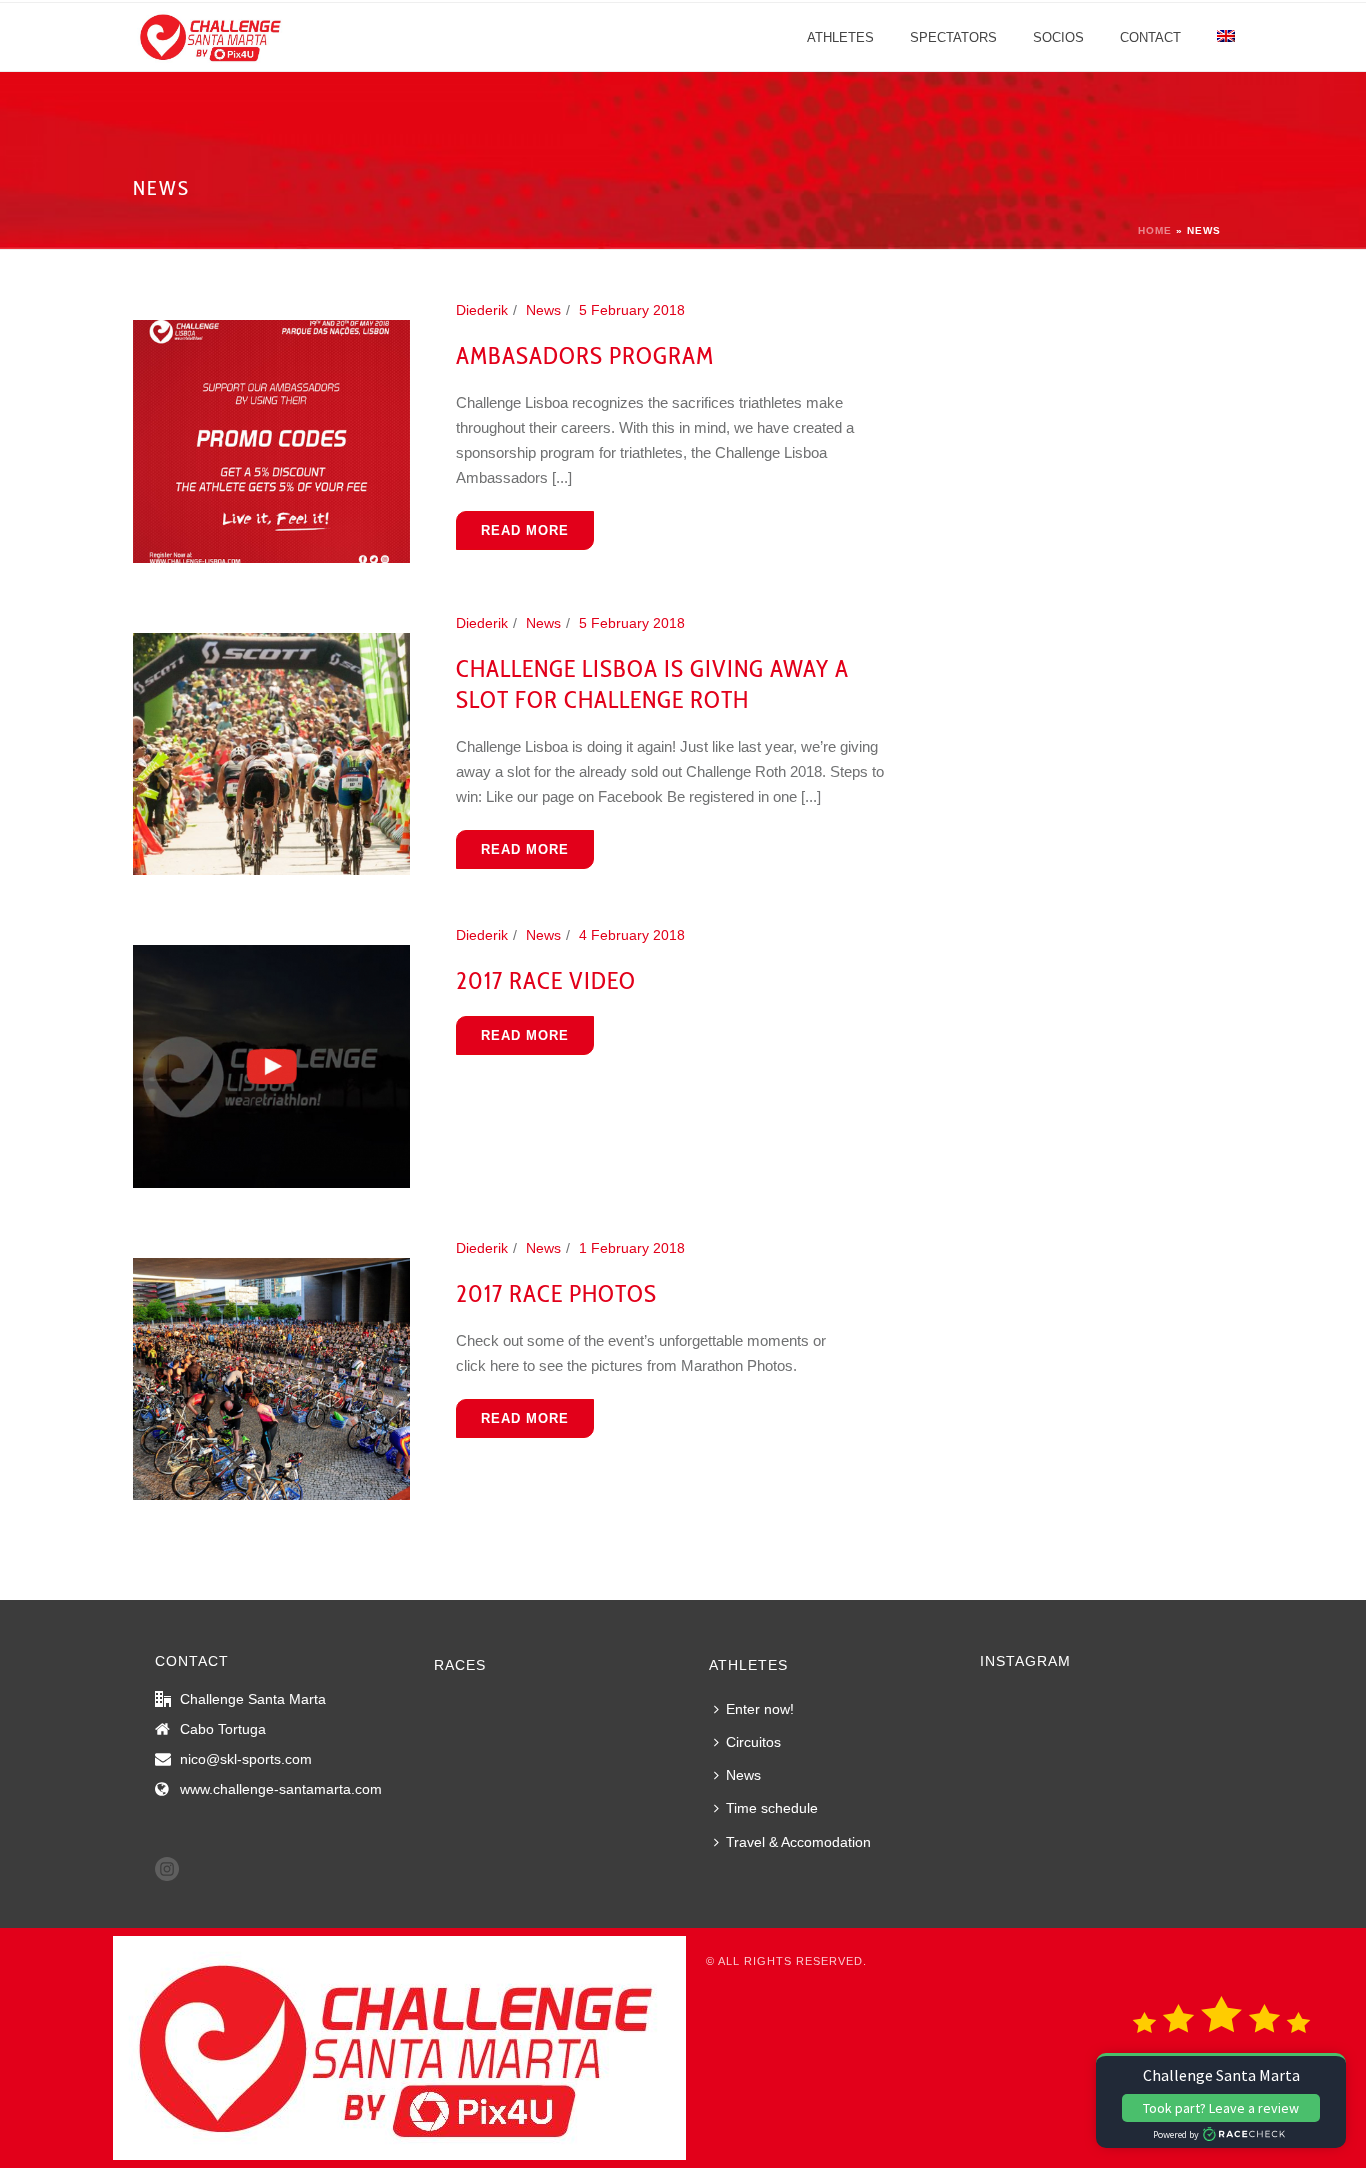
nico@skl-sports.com (246, 1759)
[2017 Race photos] (271, 1378)
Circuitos (753, 1742)
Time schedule (772, 1808)
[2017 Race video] (271, 1065)
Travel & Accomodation (798, 1842)
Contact (1150, 37)
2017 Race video (546, 980)
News (543, 310)
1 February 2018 (632, 1248)
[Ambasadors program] (271, 440)
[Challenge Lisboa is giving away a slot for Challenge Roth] (271, 753)
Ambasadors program (585, 355)
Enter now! (760, 1709)
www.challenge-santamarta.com (281, 1789)
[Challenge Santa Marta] (399, 2047)
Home (1155, 230)
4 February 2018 (632, 935)
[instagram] (167, 1870)
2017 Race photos (556, 1293)
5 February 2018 (632, 310)
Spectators (953, 37)
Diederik (482, 310)
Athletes (840, 37)
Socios (1058, 37)
